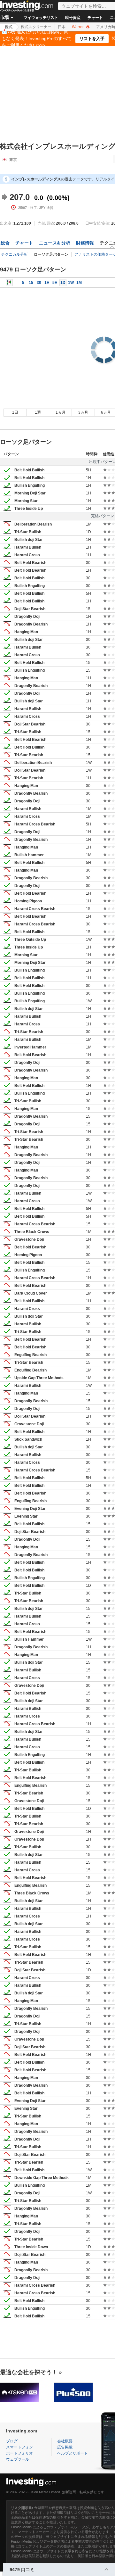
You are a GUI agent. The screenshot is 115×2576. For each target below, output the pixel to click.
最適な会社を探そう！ (29, 2372)
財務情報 (85, 243)
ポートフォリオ (19, 2453)
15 (31, 283)
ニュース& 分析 (55, 243)
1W (71, 283)
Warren (79, 27)
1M (79, 283)
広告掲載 (65, 2447)
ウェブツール (18, 2459)
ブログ (12, 2441)
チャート (95, 18)
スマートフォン (19, 2447)
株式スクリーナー (36, 27)
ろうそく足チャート (9, 283)
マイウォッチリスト (41, 18)
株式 (9, 27)
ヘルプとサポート (73, 2453)
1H (47, 283)
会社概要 (65, 2441)
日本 (62, 27)
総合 (5, 243)
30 (39, 283)
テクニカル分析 (14, 254)
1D (63, 283)
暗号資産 (73, 18)
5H (55, 283)
